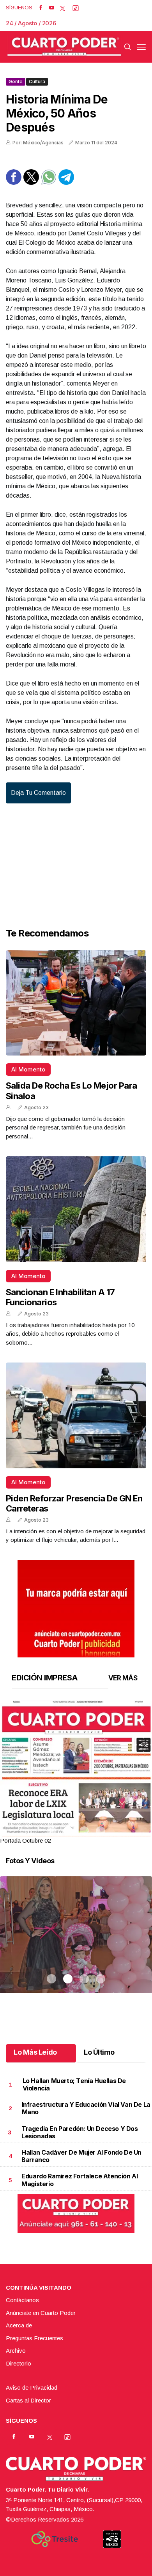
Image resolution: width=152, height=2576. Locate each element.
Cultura (37, 82)
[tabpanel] (76, 1773)
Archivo (16, 2351)
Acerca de (19, 2325)
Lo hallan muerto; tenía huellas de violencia (74, 2084)
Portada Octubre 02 (25, 1840)
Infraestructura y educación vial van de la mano (86, 2108)
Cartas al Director (28, 2400)
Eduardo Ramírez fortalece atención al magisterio (80, 2180)
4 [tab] (101, 1831)
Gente (16, 82)
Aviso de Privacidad (32, 2387)
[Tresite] (55, 2539)
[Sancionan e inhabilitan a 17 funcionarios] (76, 1209)
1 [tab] (51, 1831)
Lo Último (99, 2052)
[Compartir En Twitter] (31, 183)
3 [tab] (84, 1831)
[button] (76, 1798)
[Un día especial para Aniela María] (76, 1944)
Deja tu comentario (38, 793)
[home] (64, 47)
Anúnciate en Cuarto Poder (41, 2313)
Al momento (28, 1069)
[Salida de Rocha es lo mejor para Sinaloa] (76, 1003)
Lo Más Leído (35, 2052)
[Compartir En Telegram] (66, 183)
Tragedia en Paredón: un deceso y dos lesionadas (80, 2132)
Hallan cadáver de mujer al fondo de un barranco (81, 2156)
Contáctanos (22, 2300)
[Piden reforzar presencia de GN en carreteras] (76, 1415)
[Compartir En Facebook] (14, 183)
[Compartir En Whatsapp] (49, 183)
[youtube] (52, 8)
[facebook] (41, 8)
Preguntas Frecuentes (34, 2338)
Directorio (19, 2363)
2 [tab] (68, 1831)
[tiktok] (76, 8)
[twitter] (63, 8)
